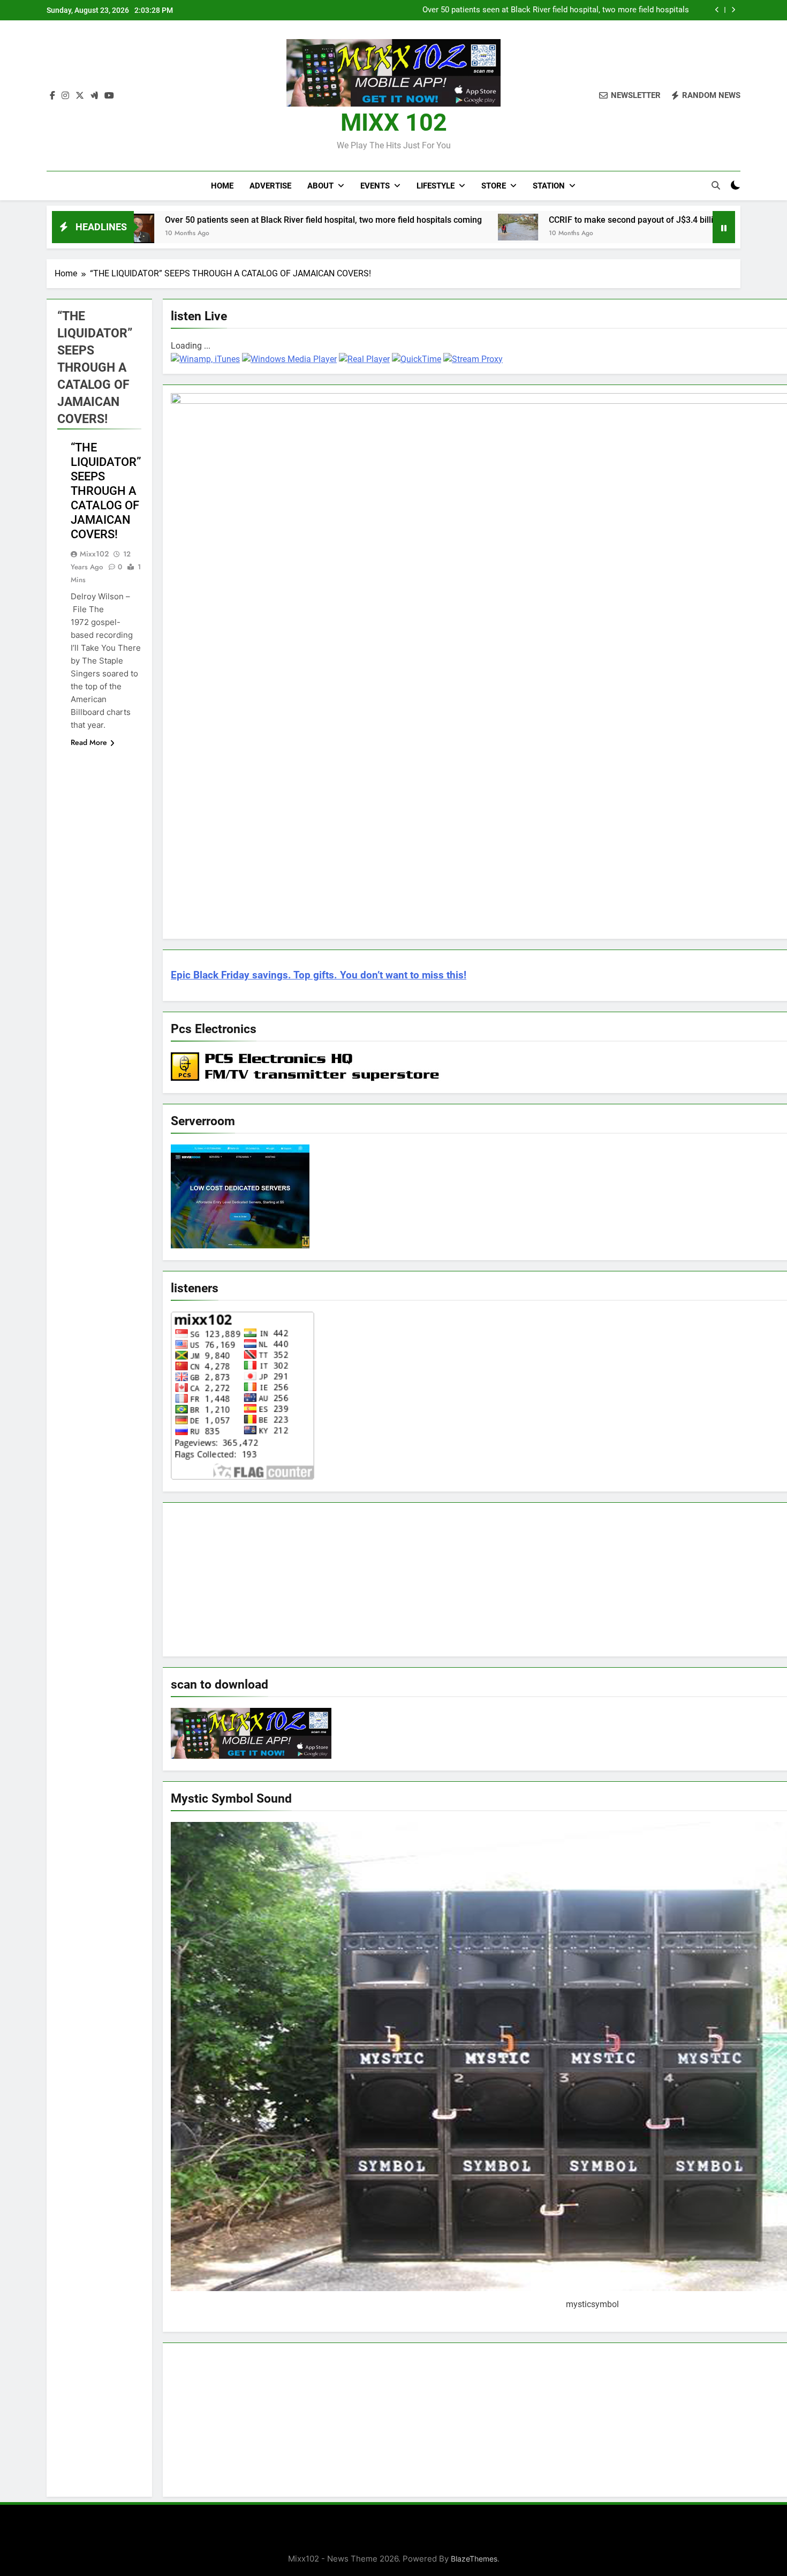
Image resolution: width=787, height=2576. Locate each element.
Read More (89, 742)
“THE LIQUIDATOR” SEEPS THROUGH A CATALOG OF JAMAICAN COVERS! (106, 491)
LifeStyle (436, 186)
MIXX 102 (394, 122)
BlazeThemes (474, 2559)
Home (222, 186)
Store (494, 186)
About (320, 186)
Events (375, 186)
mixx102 (94, 554)
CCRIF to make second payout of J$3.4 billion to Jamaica (559, 220)
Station (549, 186)
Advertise (270, 186)
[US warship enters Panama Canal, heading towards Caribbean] (705, 226)
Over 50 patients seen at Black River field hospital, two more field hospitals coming (556, 10)
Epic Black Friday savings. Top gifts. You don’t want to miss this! (319, 975)
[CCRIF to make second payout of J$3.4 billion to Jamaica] (417, 227)
